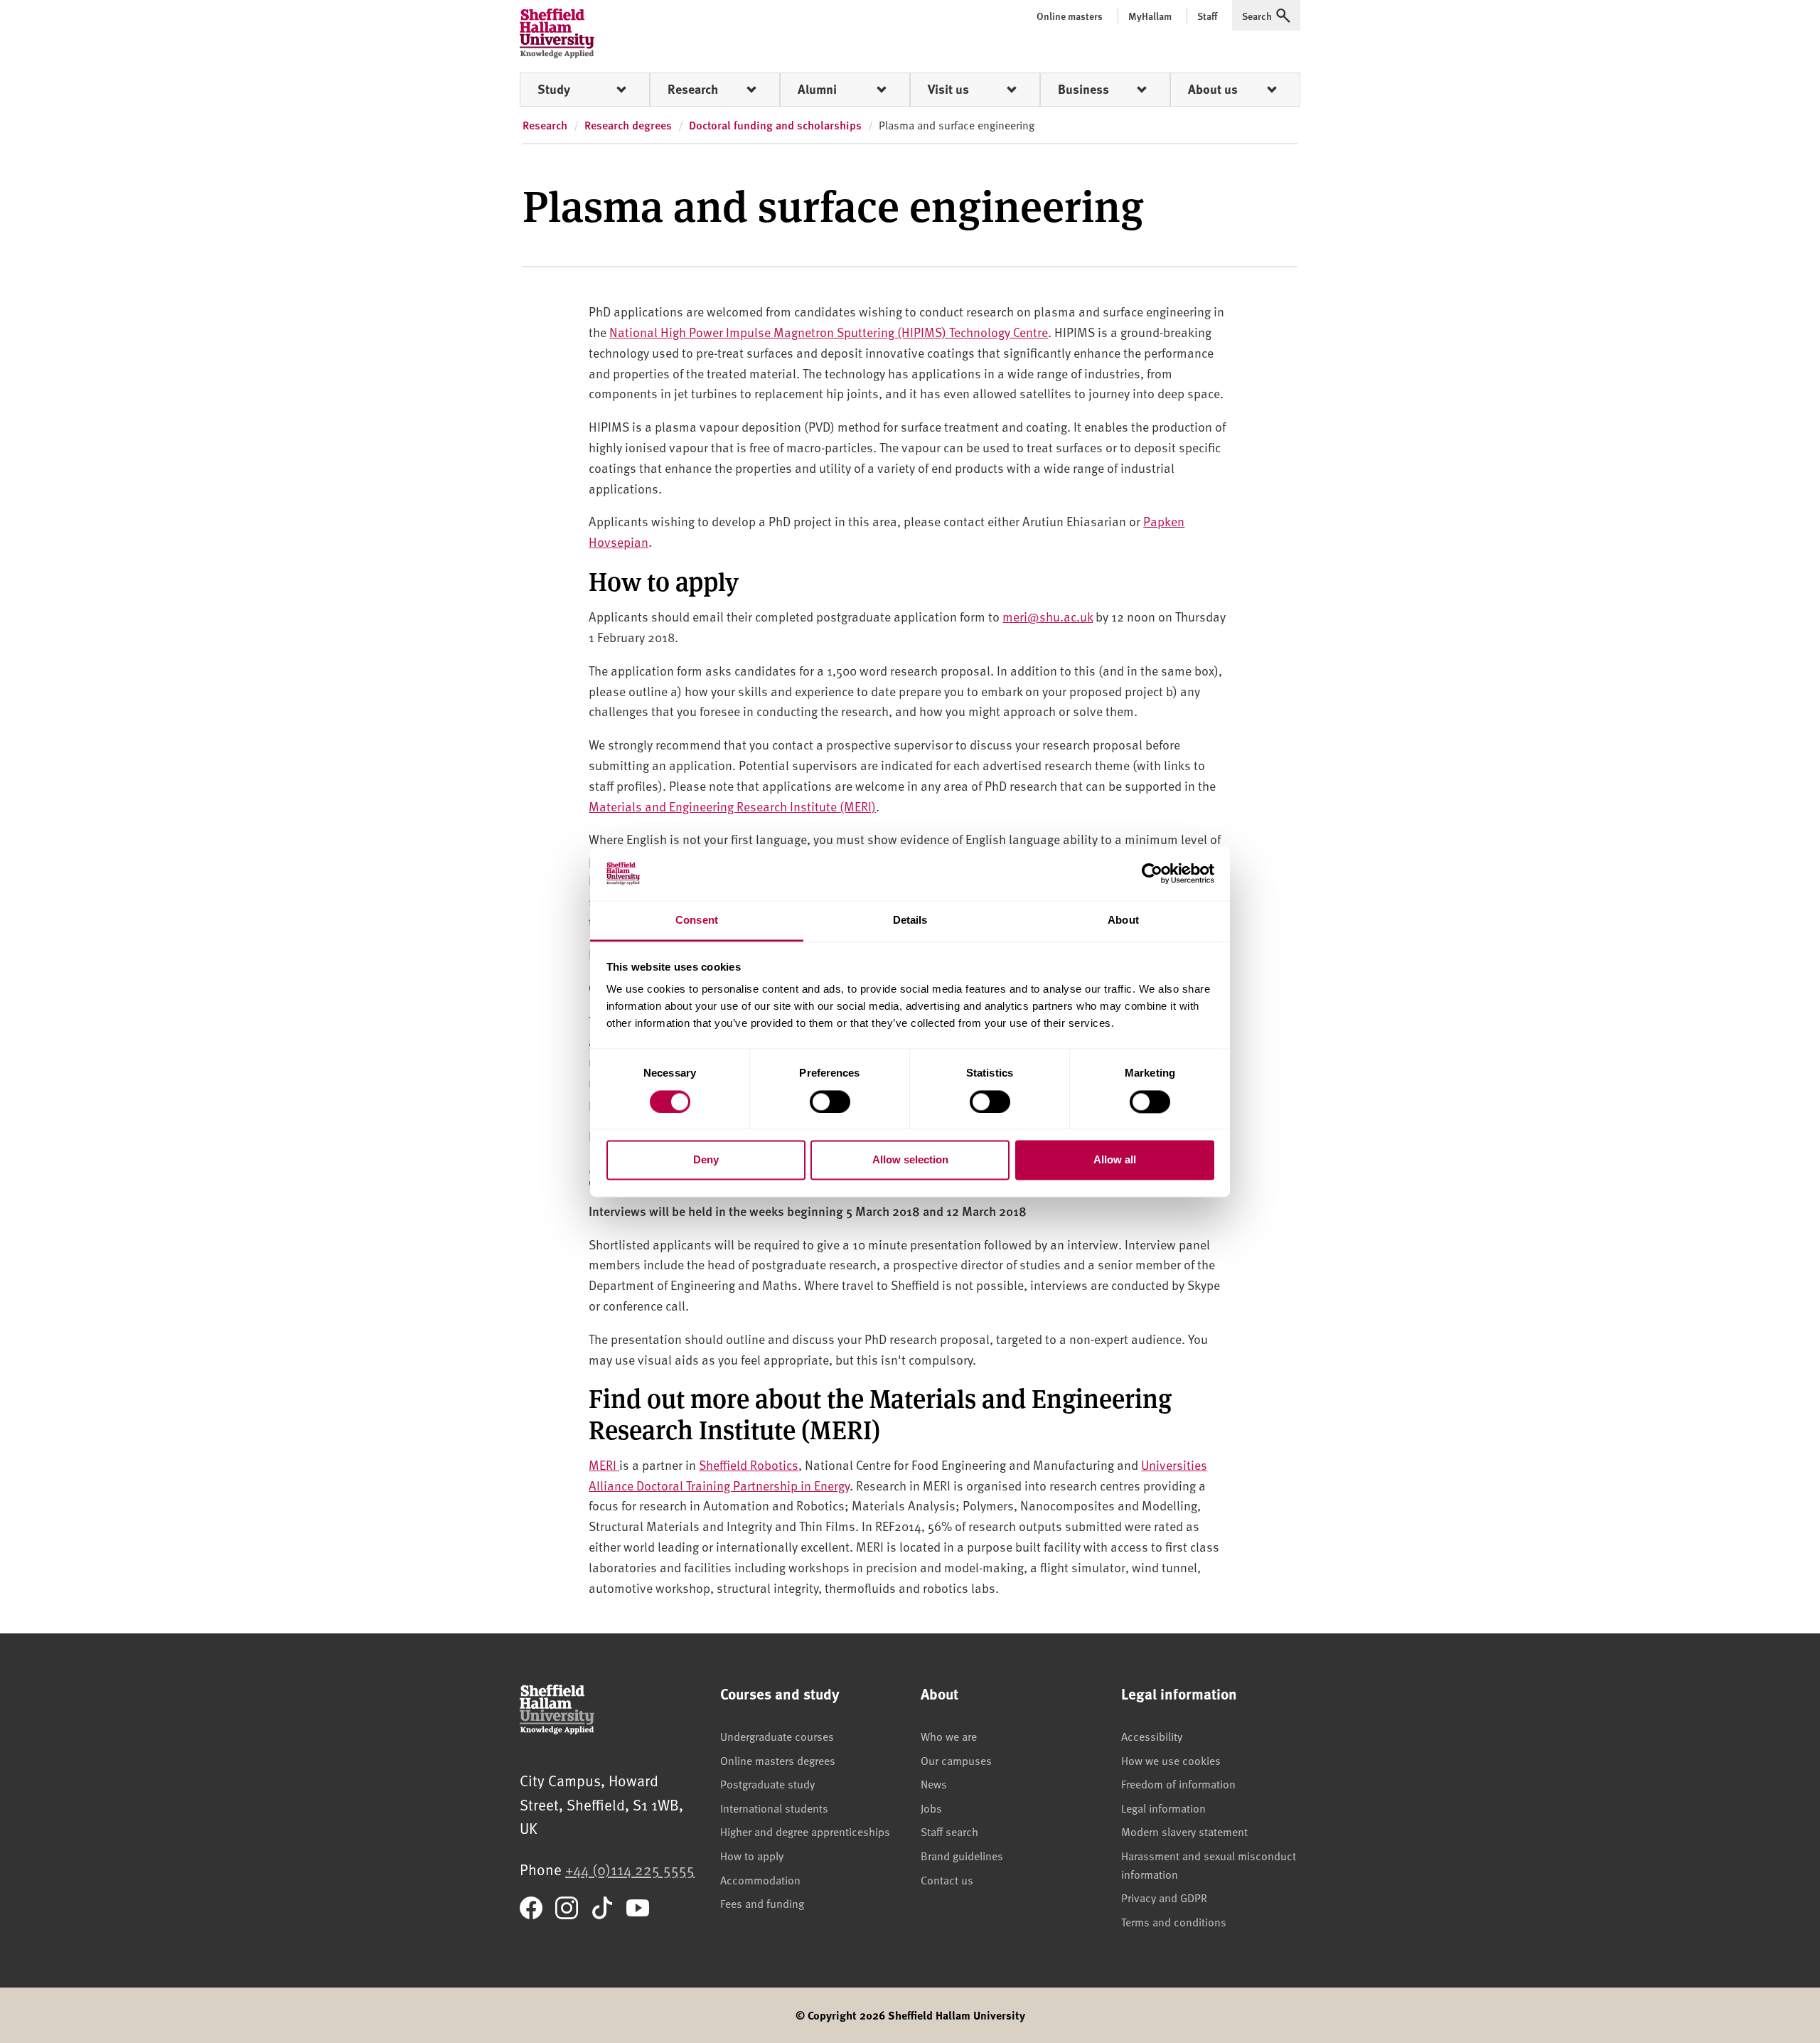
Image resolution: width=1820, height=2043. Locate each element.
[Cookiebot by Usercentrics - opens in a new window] (1152, 873)
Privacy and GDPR (1164, 1897)
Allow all (1115, 1160)
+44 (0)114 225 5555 (630, 1869)
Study (554, 89)
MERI (604, 1465)
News (934, 1783)
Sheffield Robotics (749, 1465)
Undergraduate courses (777, 1736)
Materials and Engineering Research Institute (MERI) (732, 806)
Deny (706, 1160)
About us (1213, 89)
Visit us (948, 89)
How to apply (752, 1855)
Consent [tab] (697, 921)
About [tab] (1123, 921)
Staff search (949, 1831)
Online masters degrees (778, 1760)
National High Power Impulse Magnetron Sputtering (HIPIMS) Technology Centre (829, 332)
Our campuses (956, 1760)
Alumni (817, 89)
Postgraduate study (767, 1783)
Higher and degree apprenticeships (805, 1831)
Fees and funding (762, 1903)
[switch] (830, 1101)
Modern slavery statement (1184, 1831)
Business (1083, 89)
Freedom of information (1178, 1783)
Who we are (949, 1736)
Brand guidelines (962, 1855)
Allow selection (910, 1160)
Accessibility (1152, 1736)
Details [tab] (910, 921)
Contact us (947, 1879)
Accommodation (760, 1879)
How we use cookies (1171, 1760)
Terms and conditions (1174, 1921)
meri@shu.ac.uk (1048, 616)
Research (693, 89)
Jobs (931, 1808)
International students (774, 1808)
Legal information (1163, 1808)
